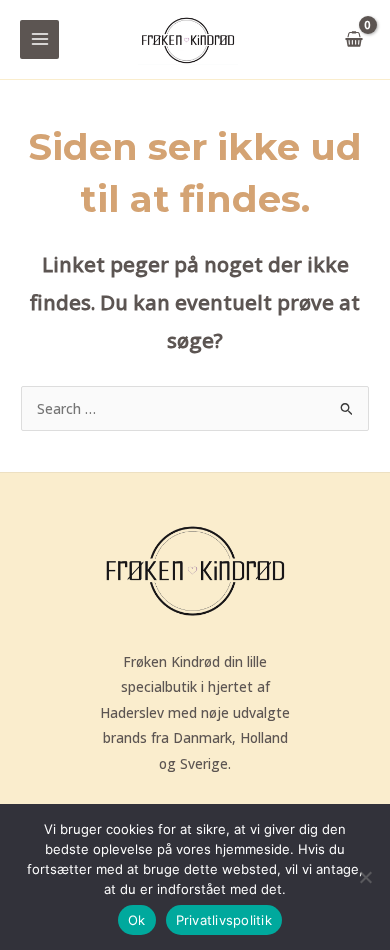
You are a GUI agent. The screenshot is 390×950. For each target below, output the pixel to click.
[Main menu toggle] (39, 39)
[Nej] (365, 877)
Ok (137, 920)
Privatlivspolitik (224, 920)
